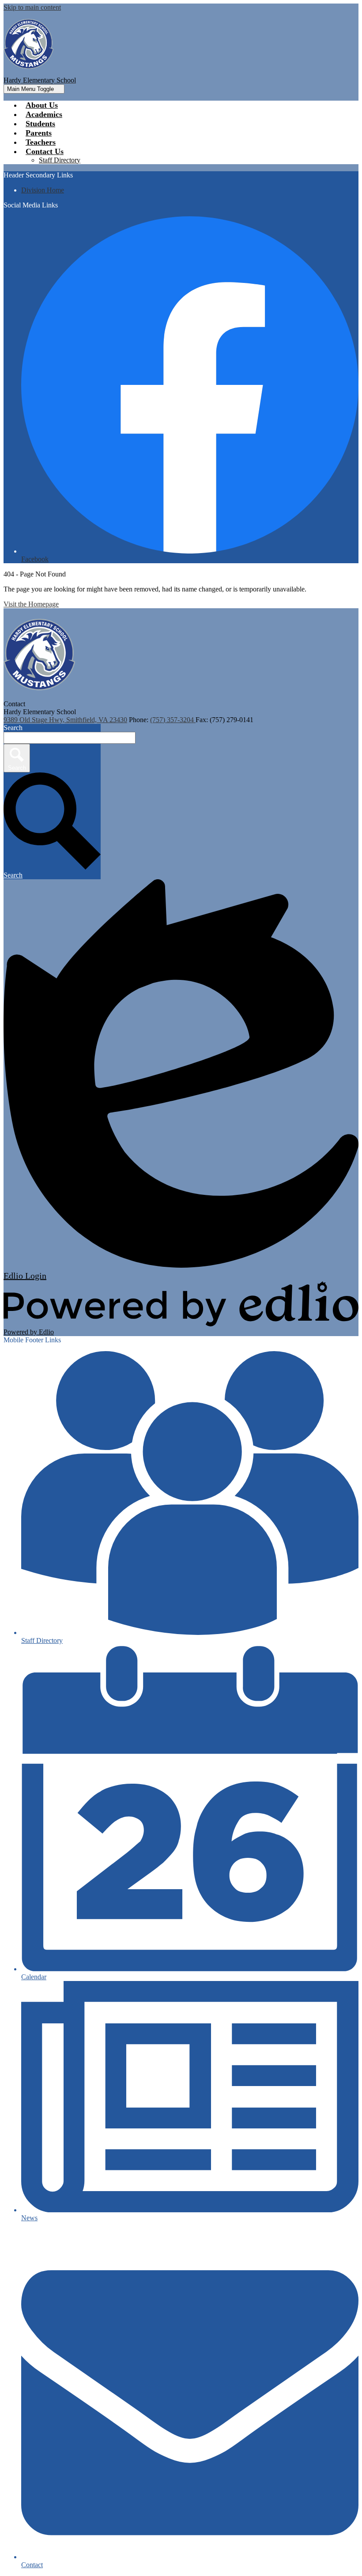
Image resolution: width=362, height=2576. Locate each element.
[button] (45, 151)
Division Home (43, 190)
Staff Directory (60, 160)
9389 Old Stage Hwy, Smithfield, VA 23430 (65, 720)
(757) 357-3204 (173, 720)
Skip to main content (32, 7)
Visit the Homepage (31, 604)
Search (13, 728)
